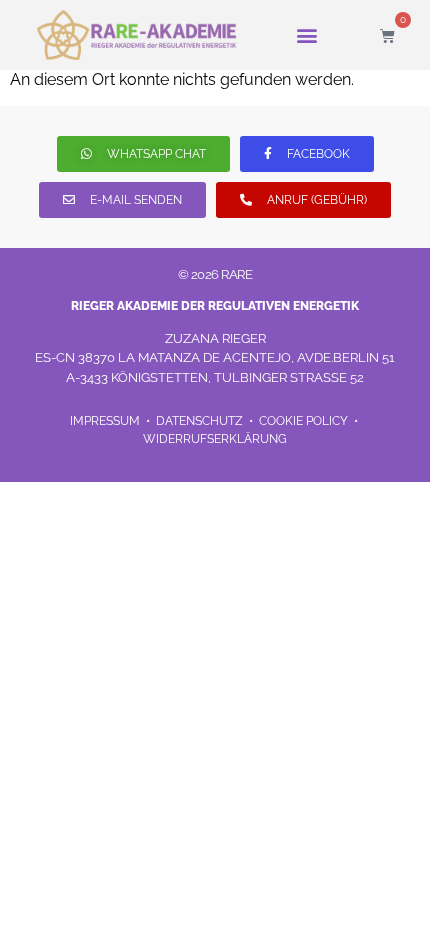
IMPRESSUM (106, 421)
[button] (307, 35)
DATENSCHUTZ (201, 421)
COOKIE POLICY (303, 421)
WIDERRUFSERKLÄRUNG (215, 439)
